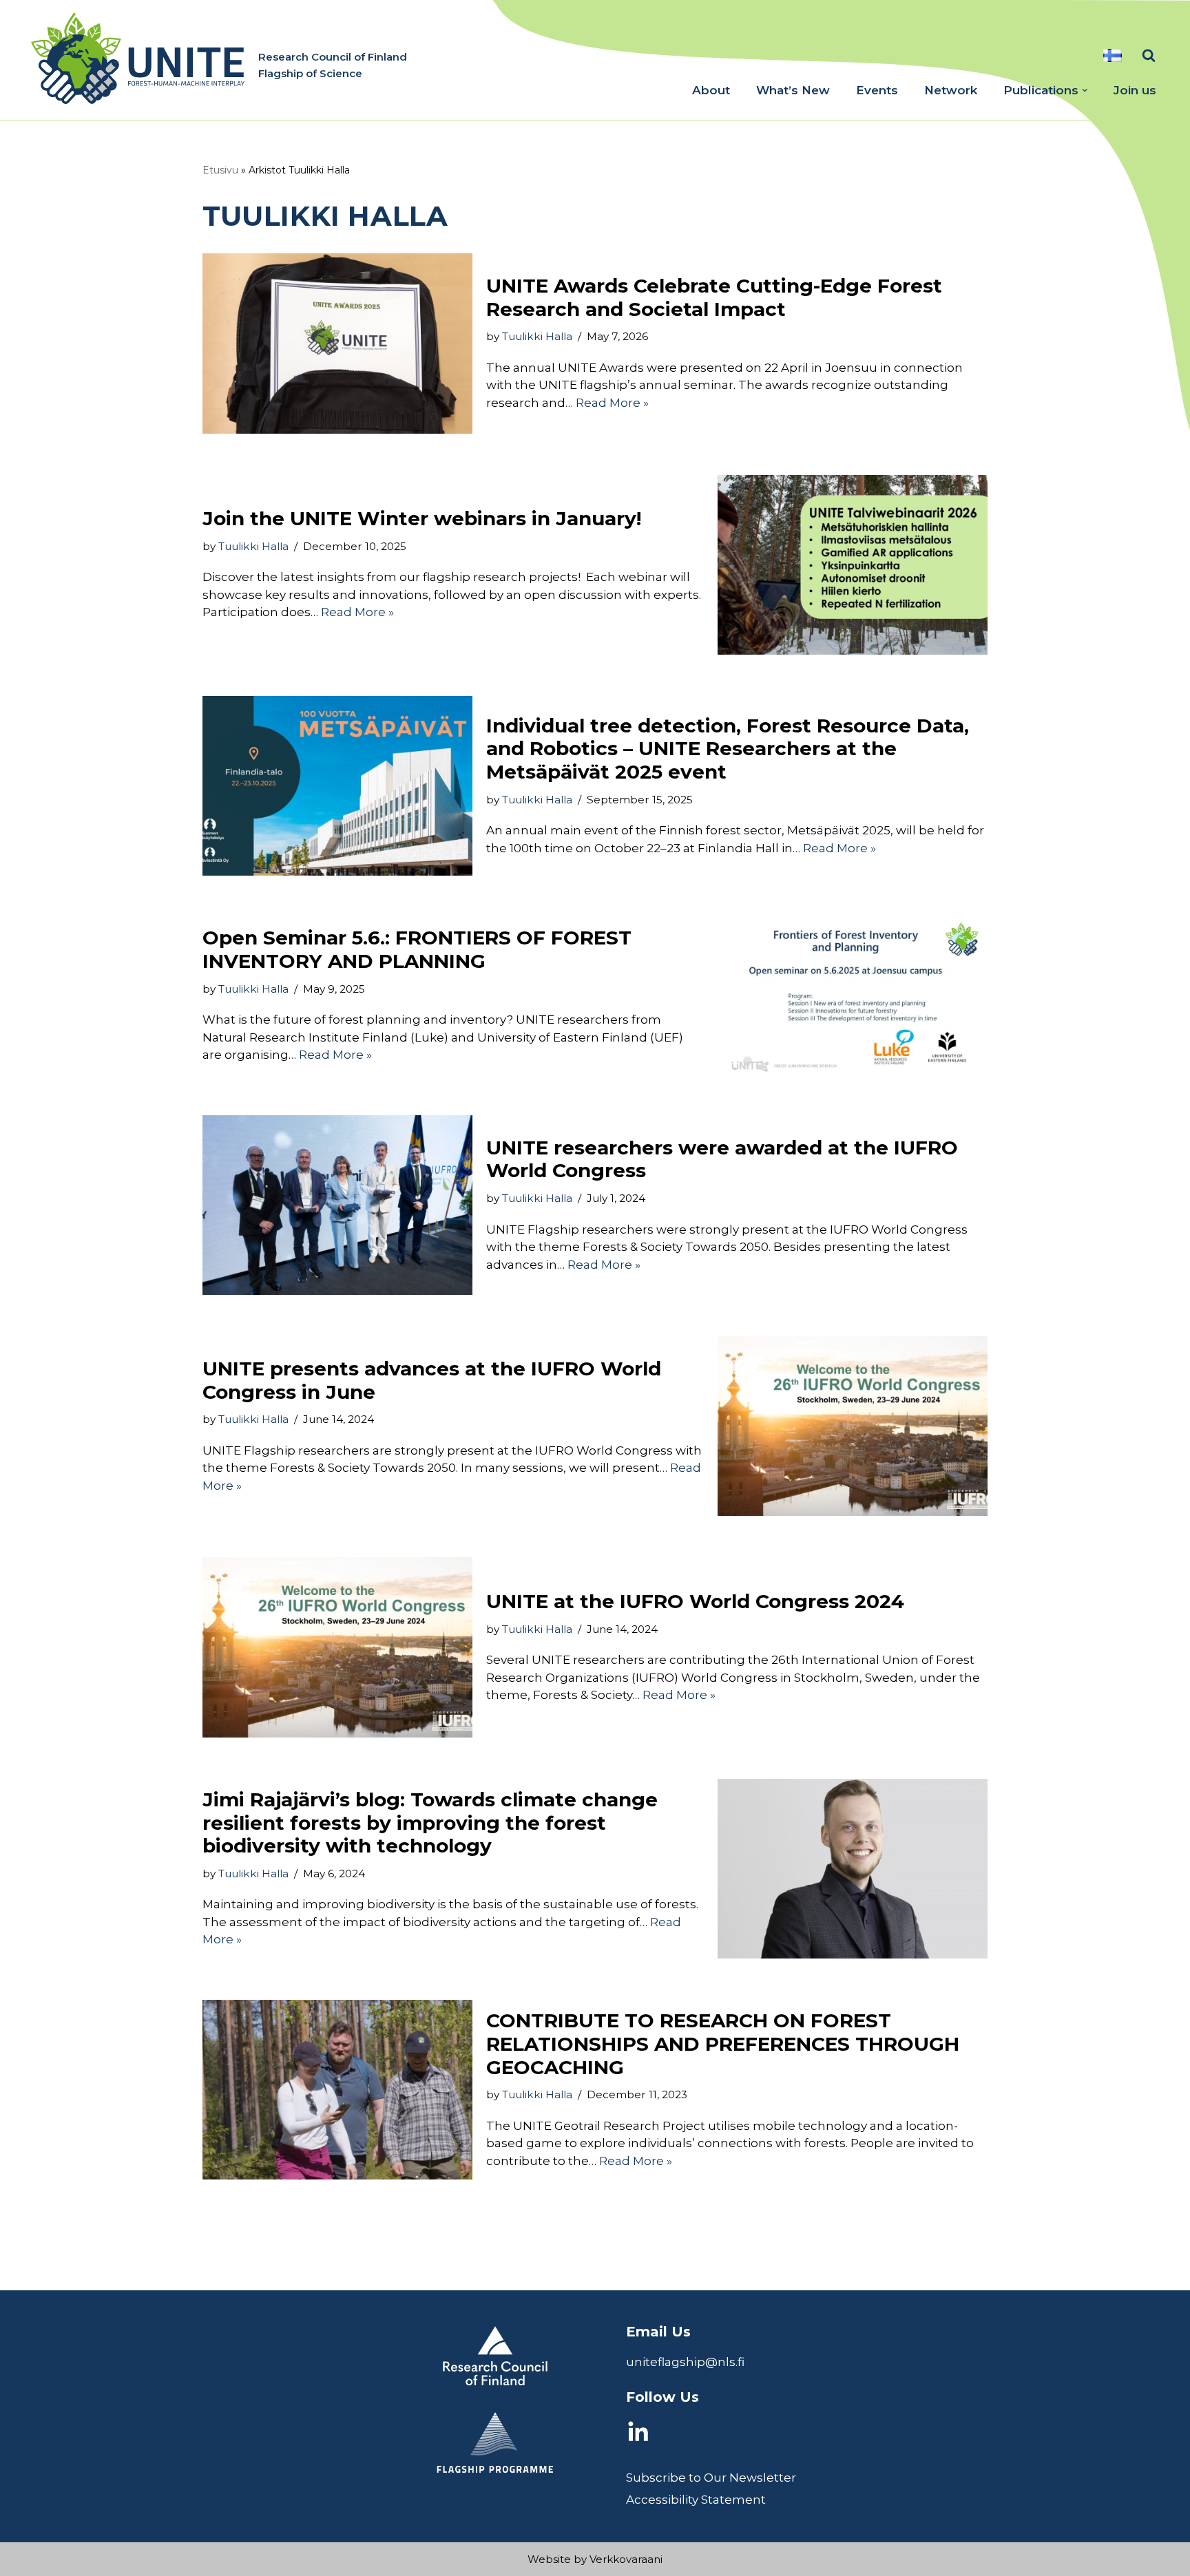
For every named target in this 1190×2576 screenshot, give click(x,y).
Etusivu (220, 170)
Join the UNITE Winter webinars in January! (422, 518)
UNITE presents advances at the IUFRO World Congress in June (432, 1380)
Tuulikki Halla (537, 336)
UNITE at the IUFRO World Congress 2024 (695, 1601)
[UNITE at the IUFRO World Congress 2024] (337, 1647)
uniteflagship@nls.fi (685, 2362)
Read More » (612, 403)
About (711, 90)
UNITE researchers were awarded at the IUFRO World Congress (722, 1159)
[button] (1085, 91)
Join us (1135, 90)
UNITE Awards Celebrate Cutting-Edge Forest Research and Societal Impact (714, 297)
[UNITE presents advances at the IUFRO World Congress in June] (853, 1426)
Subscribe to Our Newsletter (711, 2478)
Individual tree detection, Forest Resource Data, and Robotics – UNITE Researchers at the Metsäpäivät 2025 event (728, 749)
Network (951, 90)
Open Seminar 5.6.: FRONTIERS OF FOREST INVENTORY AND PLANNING (417, 949)
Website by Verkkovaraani (595, 2559)
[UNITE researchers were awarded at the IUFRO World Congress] (337, 1205)
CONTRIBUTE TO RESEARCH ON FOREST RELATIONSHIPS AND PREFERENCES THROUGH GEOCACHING (723, 2044)
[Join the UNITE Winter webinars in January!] (853, 565)
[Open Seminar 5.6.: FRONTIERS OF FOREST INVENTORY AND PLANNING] (853, 995)
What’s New (793, 90)
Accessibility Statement (696, 2500)
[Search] (1149, 55)
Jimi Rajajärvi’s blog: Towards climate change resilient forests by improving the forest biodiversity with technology (430, 1823)
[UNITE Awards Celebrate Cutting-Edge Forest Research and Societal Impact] (337, 343)
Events (877, 90)
